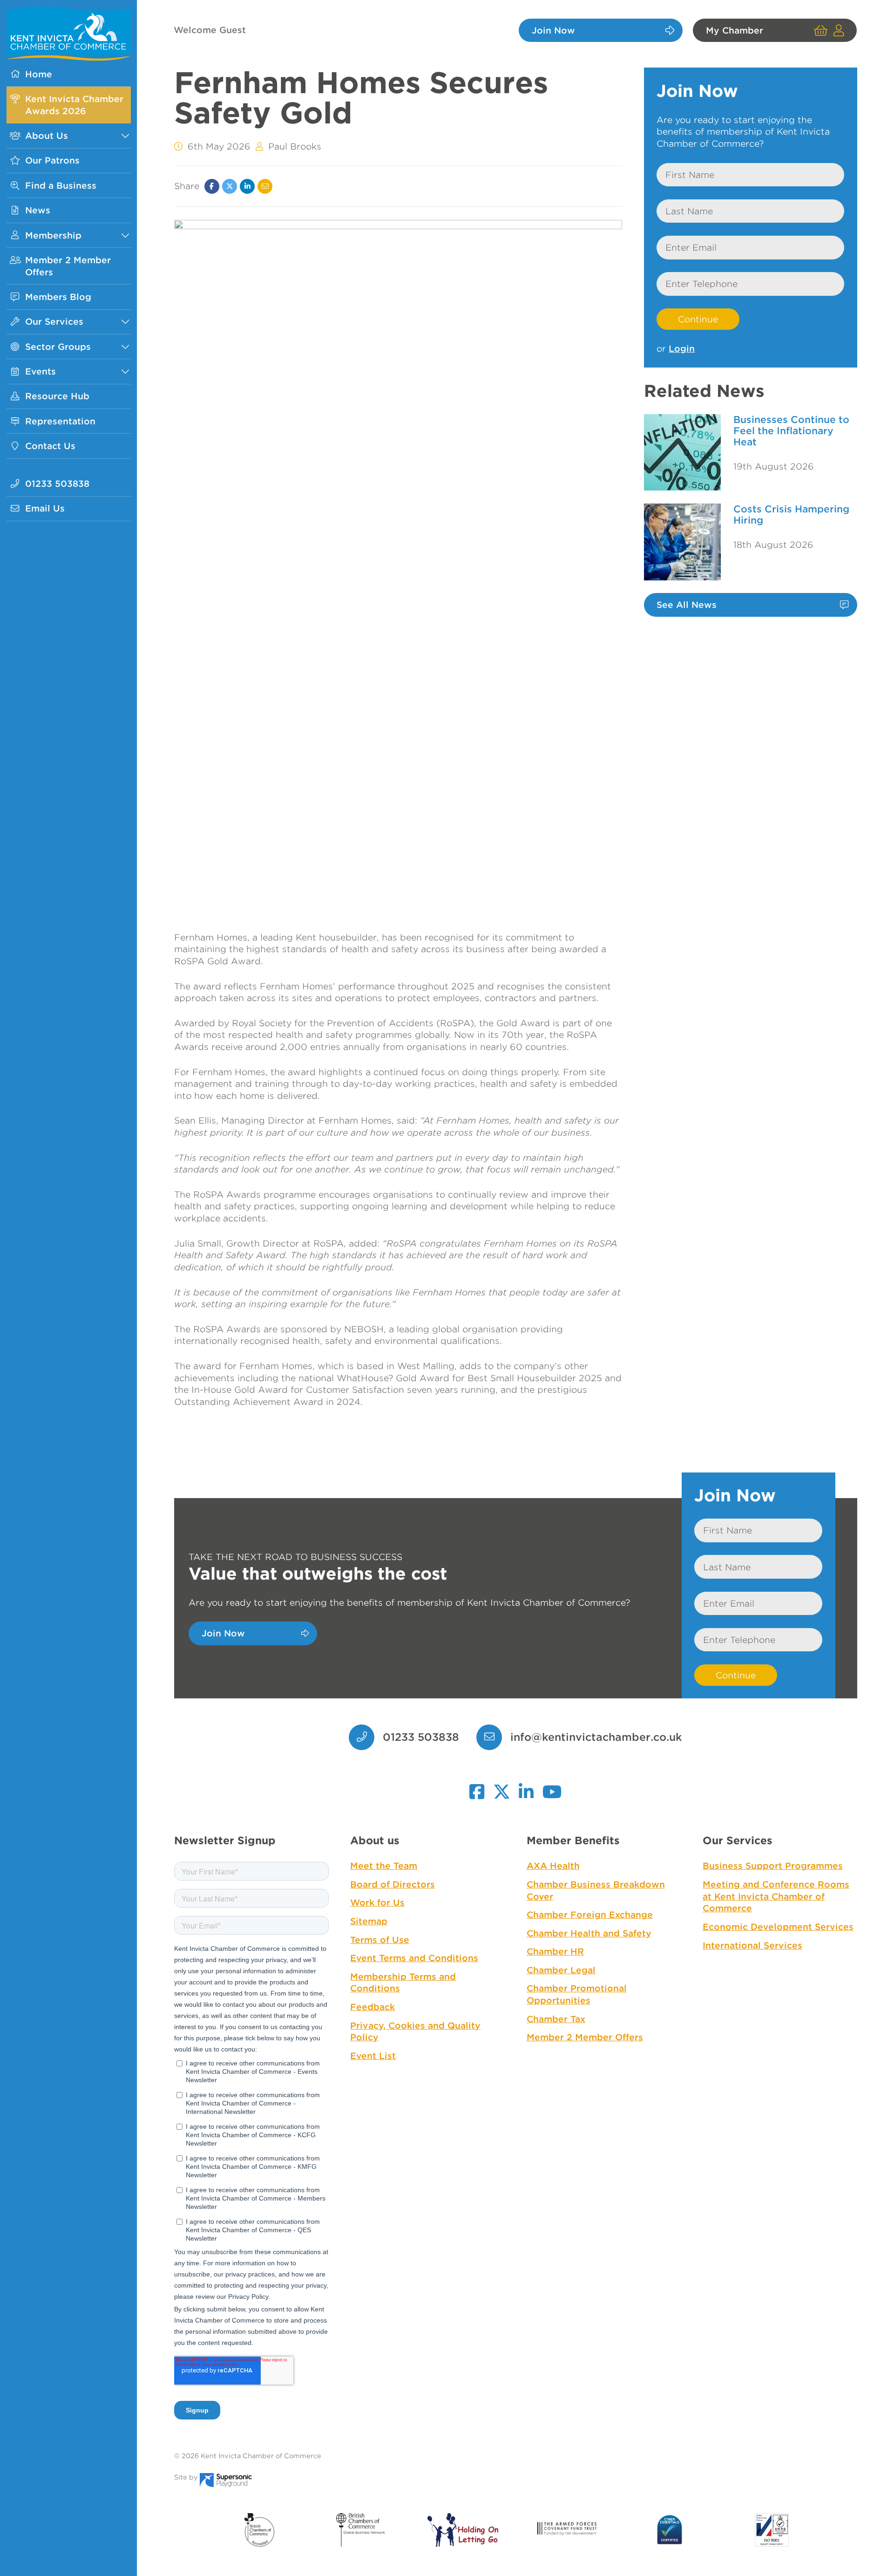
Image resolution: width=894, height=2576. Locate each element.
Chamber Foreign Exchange (590, 1915)
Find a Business (61, 185)
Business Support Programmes (773, 1866)
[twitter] (502, 1787)
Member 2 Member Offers (68, 266)
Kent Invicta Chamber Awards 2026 (74, 105)
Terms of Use (380, 1940)
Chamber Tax (556, 2019)
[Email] (265, 186)
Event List (373, 2056)
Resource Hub (57, 396)
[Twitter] (230, 186)
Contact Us (50, 446)
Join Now (553, 30)
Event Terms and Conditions (414, 1958)
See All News (687, 605)
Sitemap (369, 1921)
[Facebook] (212, 186)
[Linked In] (247, 186)
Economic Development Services (778, 1927)
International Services (752, 1945)
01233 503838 (57, 484)
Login (682, 348)
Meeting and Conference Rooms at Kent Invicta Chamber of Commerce (776, 1896)
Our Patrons (52, 160)
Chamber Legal (561, 1970)
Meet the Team (384, 1866)
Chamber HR (555, 1951)
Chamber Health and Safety (589, 1933)
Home (39, 74)
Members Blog (58, 297)
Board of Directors (393, 1884)
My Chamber (735, 30)
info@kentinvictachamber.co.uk (596, 1737)
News (38, 210)
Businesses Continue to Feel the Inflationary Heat (791, 431)
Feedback (372, 2007)
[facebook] (477, 1787)
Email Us (45, 508)
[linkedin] (526, 1787)
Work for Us (377, 1902)
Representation (60, 421)
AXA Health (553, 1866)
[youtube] (552, 1787)
